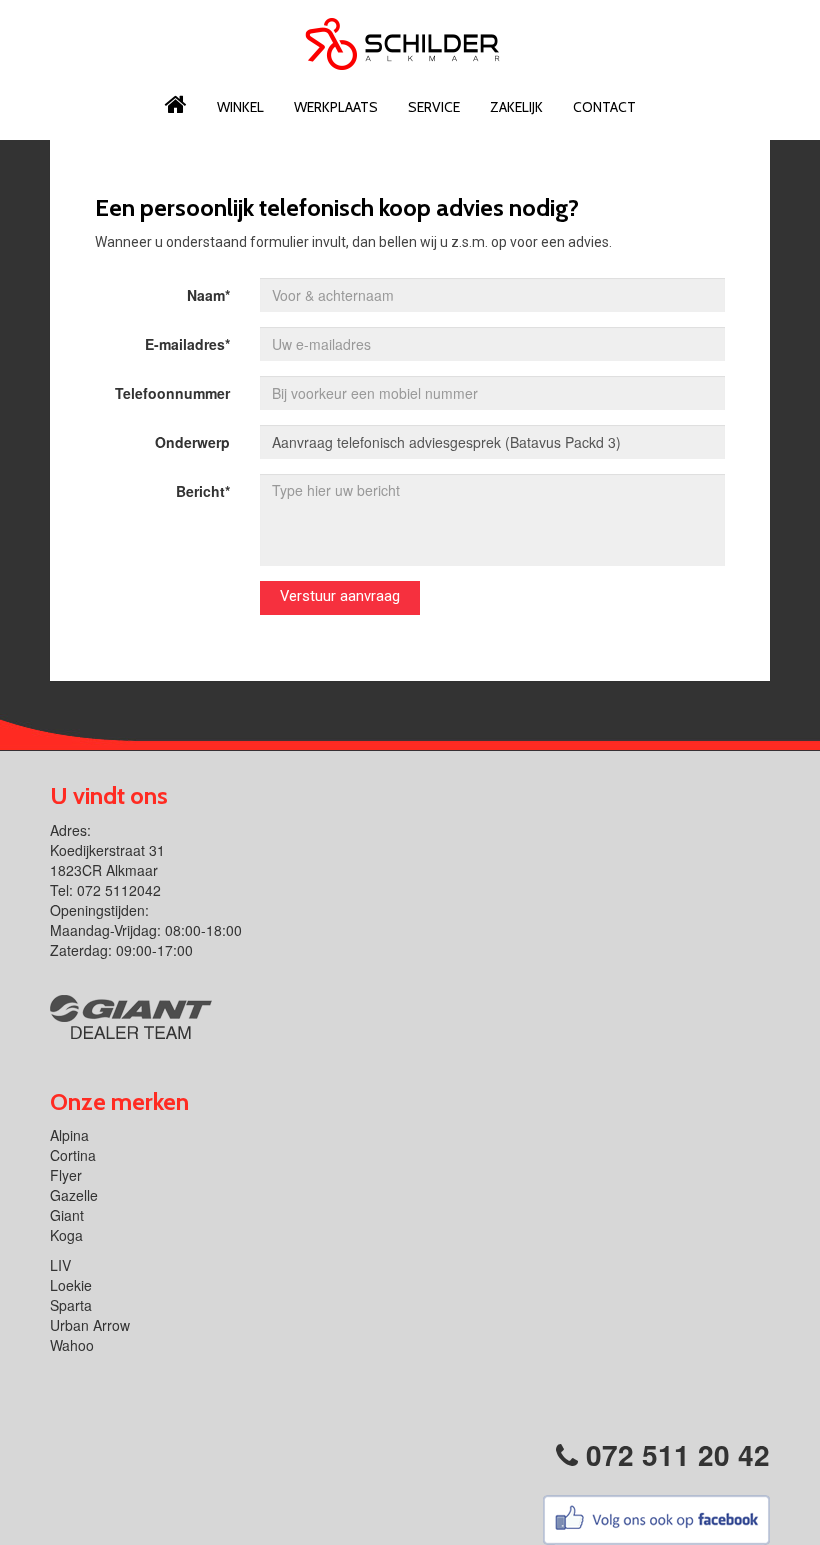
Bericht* (203, 491)
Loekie (71, 1285)
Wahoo (72, 1345)
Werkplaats (336, 107)
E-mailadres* (187, 344)
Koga (66, 1235)
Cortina (73, 1155)
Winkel (240, 107)
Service (434, 107)
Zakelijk (516, 107)
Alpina (69, 1135)
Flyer (66, 1175)
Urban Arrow (90, 1325)
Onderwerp (192, 442)
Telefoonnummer (172, 393)
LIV (60, 1265)
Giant (67, 1215)
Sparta (71, 1305)
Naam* (208, 295)
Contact (604, 107)
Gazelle (74, 1195)
